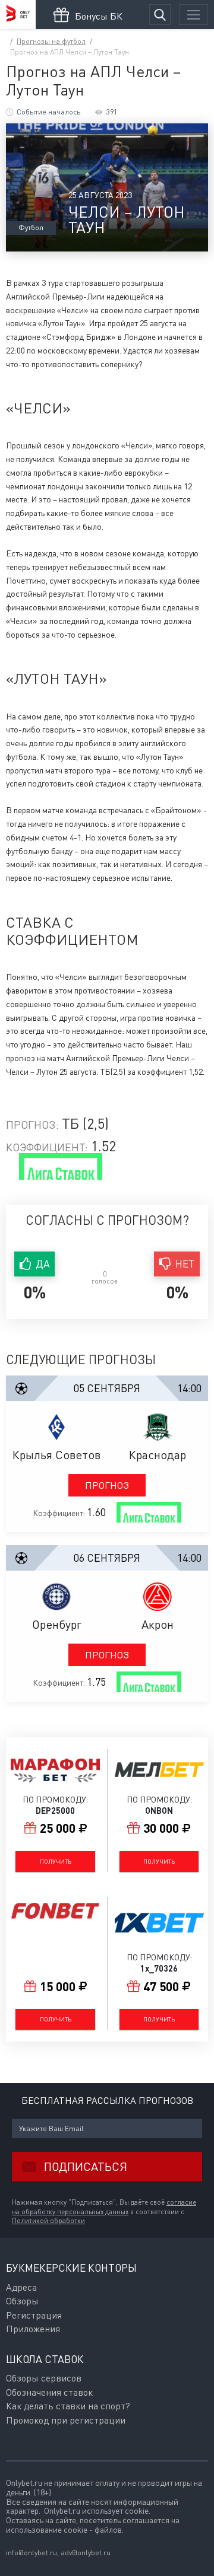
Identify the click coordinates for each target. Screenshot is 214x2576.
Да (43, 1264)
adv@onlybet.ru (86, 2553)
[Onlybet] (18, 15)
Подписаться (86, 2166)
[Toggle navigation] (193, 15)
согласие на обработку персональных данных (104, 2207)
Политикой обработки (48, 2221)
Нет (185, 1264)
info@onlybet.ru (32, 2553)
